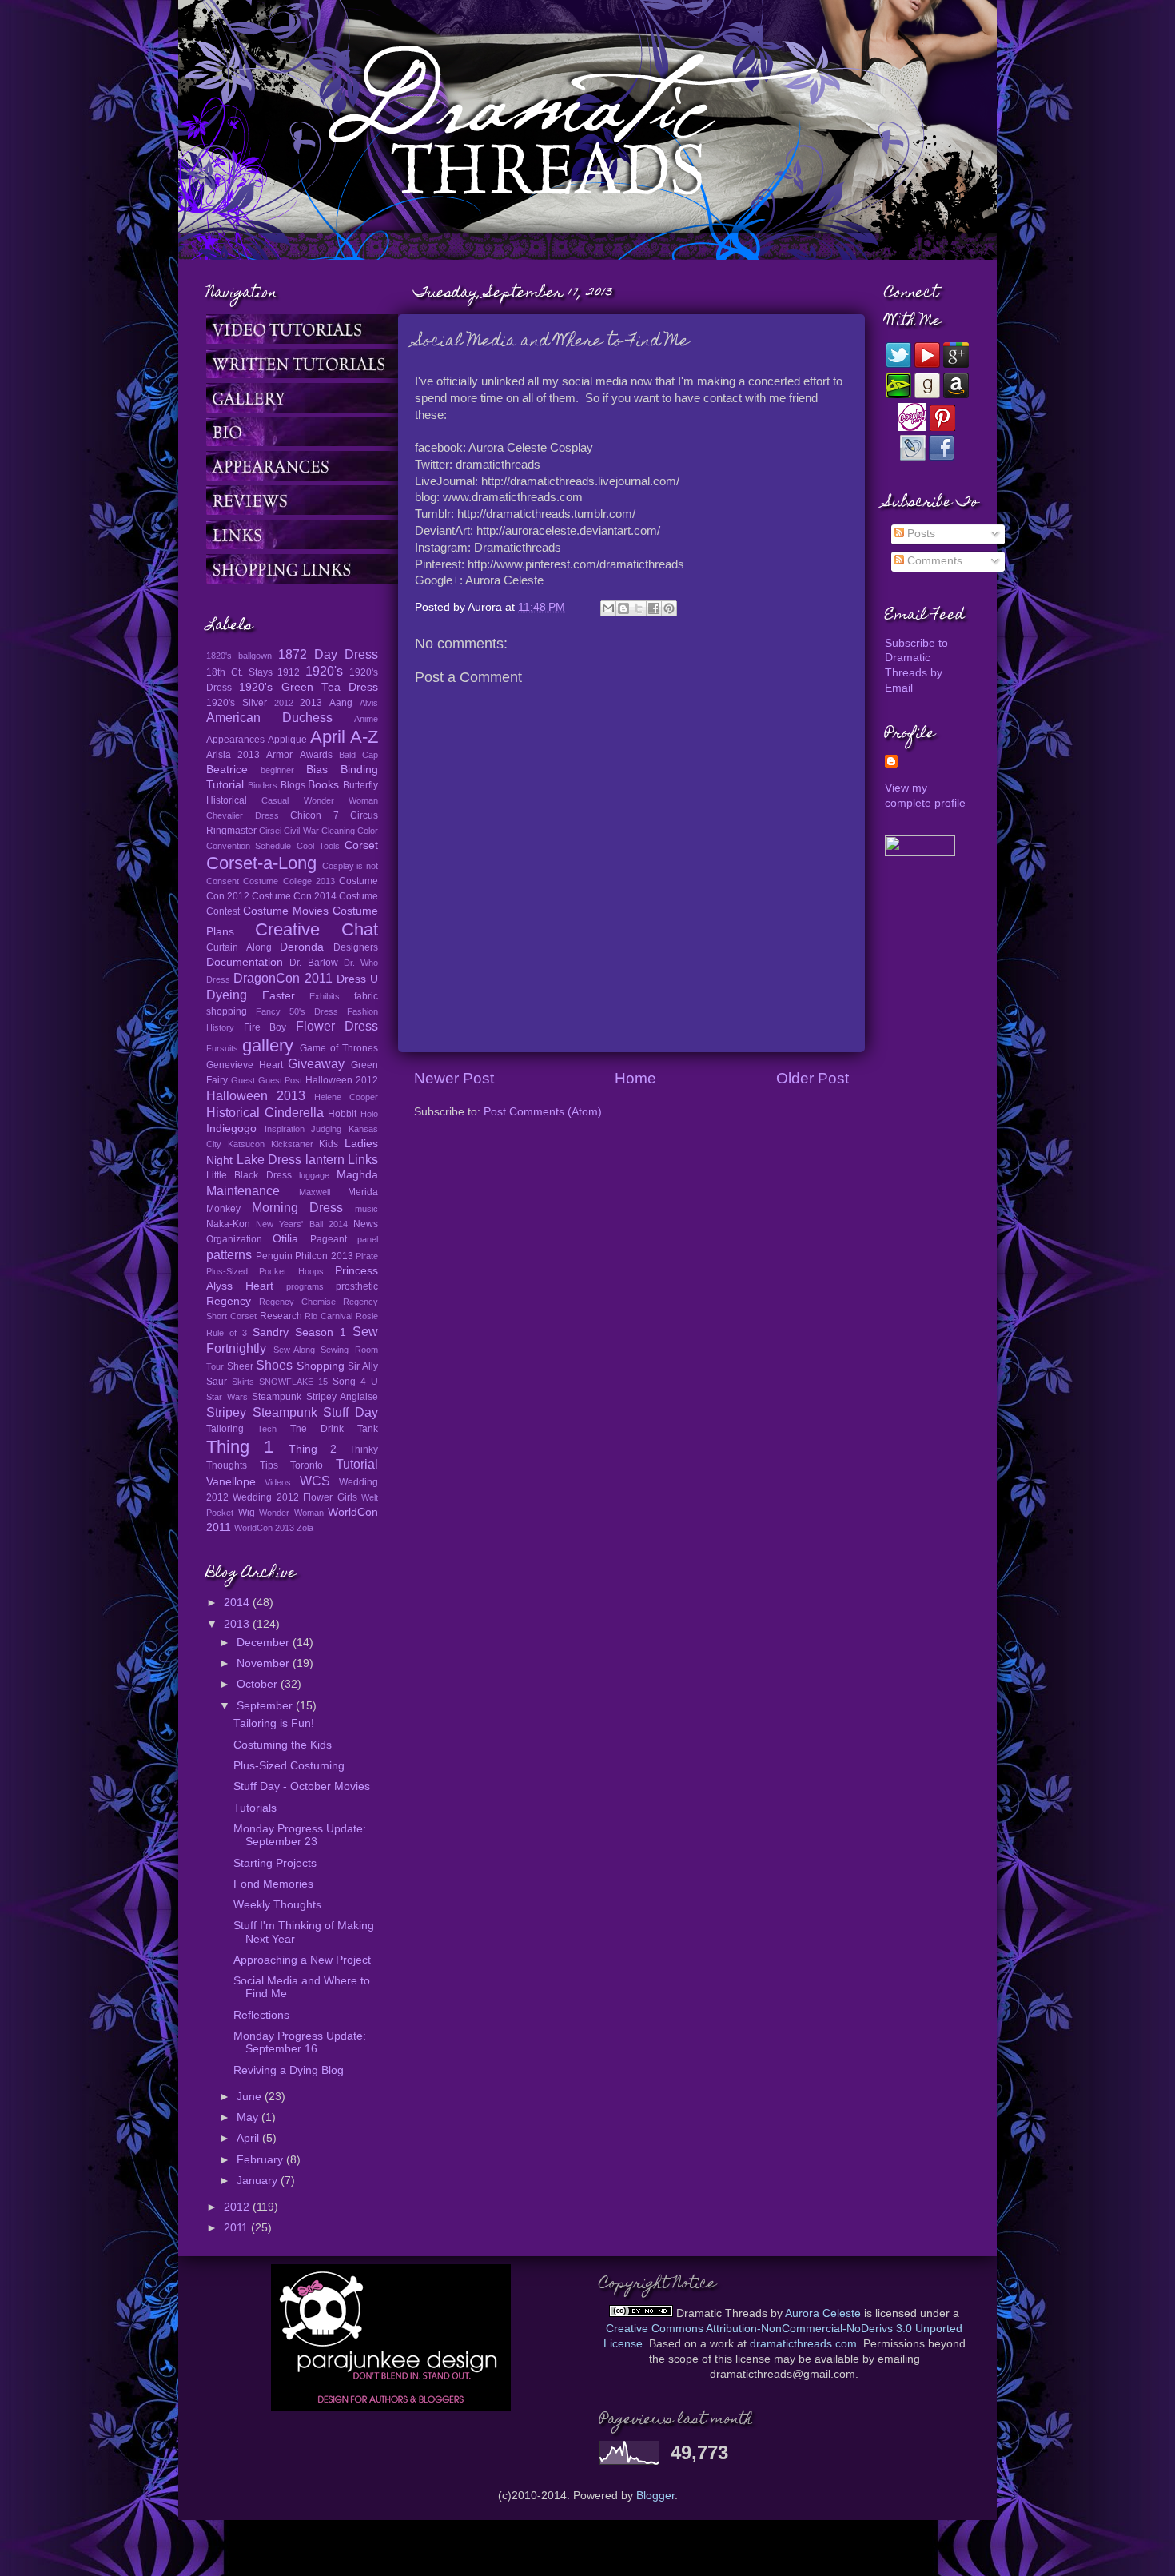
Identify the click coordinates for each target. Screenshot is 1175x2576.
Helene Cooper (346, 1097)
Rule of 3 (227, 1333)
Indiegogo (231, 1128)
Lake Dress (269, 1159)
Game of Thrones (339, 1048)
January (259, 2181)
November (265, 1663)
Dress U (357, 979)
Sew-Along (294, 1350)
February (261, 2160)
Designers (356, 947)
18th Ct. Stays (239, 672)
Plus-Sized (227, 1271)
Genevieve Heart (245, 1065)
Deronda (302, 947)
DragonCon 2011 (283, 978)
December (265, 1643)
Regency (229, 1301)
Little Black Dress (249, 1175)
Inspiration (285, 1129)
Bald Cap (358, 755)
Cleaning (338, 831)
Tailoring (225, 1429)
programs (305, 1286)
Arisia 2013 (233, 755)
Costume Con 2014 (294, 896)
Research (281, 1316)
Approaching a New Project (302, 1960)
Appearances (235, 740)
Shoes (274, 1365)
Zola (305, 1528)
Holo (369, 1114)
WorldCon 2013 (264, 1528)
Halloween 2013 (256, 1095)
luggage (314, 1175)
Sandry (271, 1332)
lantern (325, 1159)
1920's (324, 671)
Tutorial (357, 1464)
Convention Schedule (249, 846)
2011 (237, 2228)
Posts (920, 534)
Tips (269, 1465)
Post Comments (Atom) (543, 1112)
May (249, 2117)
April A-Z (344, 737)
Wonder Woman (291, 1513)
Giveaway (316, 1063)
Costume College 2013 (289, 881)
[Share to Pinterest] (669, 608)
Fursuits (222, 1048)
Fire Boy (265, 1027)
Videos (278, 1482)
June (251, 2097)
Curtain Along (239, 947)
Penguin (274, 1256)
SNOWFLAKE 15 (293, 1382)
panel (368, 1239)
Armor (279, 755)
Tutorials (255, 1808)
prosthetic (357, 1286)
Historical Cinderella (265, 1112)
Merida (363, 1192)
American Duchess (269, 717)
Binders (263, 785)
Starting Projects (275, 1863)
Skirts (243, 1382)
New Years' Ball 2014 (302, 1224)
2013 (311, 703)
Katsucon (246, 1144)
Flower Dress (337, 1026)
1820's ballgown (239, 656)
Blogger (655, 2496)
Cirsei (270, 831)
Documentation (245, 962)
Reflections (261, 2015)
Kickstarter (292, 1144)
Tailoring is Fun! (274, 1723)
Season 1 (321, 1332)
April (249, 2138)
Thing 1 (240, 1447)
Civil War (301, 831)
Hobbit (342, 1114)
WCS (315, 1481)
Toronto (307, 1465)
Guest (243, 1080)
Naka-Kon (228, 1224)
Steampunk (277, 1397)
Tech (267, 1429)
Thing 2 (313, 1449)
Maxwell (315, 1192)
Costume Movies (286, 911)
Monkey (223, 1209)
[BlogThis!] (623, 608)
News (366, 1224)
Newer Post (454, 1078)
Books (323, 785)
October (259, 1684)
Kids (329, 1144)
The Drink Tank (334, 1429)
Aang (341, 703)
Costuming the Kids (283, 1745)
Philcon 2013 (324, 1256)
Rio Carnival (329, 1316)
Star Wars (227, 1397)
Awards (316, 755)
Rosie (367, 1316)
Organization (234, 1239)
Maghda (357, 1175)
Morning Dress (298, 1207)
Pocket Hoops (291, 1271)
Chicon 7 (315, 815)
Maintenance (243, 1190)
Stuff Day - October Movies (302, 1786)
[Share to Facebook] (654, 608)
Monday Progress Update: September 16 (300, 2042)
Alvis (369, 703)
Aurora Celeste (823, 2313)
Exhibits (325, 996)
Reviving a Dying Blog (289, 2070)
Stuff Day (351, 1412)
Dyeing (227, 995)
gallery (268, 1045)
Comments (933, 561)
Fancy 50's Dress (297, 1011)
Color (368, 831)
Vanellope (231, 1482)
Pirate (367, 1256)
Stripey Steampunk (262, 1412)
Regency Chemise (297, 1302)
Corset (361, 845)
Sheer (240, 1366)
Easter (279, 996)
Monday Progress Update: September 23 (300, 1835)
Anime (366, 719)
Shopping (321, 1366)
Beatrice (227, 770)
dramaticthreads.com (803, 2344)
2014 (238, 1603)
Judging (326, 1129)
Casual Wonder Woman (320, 800)
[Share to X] (639, 608)
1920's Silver (237, 703)
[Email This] (608, 608)
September (266, 1706)
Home (635, 1078)
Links (363, 1159)
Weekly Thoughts (277, 1905)
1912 (289, 672)
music (366, 1209)
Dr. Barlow (313, 963)
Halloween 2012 (342, 1080)
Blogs (293, 785)
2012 (284, 703)
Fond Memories (273, 1884)
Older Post (813, 1078)
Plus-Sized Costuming (289, 1766)
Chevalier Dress (243, 815)
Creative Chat (317, 929)
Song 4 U (355, 1382)
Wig (247, 1513)
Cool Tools (318, 846)
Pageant (329, 1239)
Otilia (285, 1239)
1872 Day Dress (328, 654)
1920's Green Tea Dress (309, 687)
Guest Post (281, 1080)
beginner (277, 770)
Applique (287, 740)
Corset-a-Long (261, 863)
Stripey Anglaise (343, 1397)
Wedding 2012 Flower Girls (295, 1497)
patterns (229, 1254)
